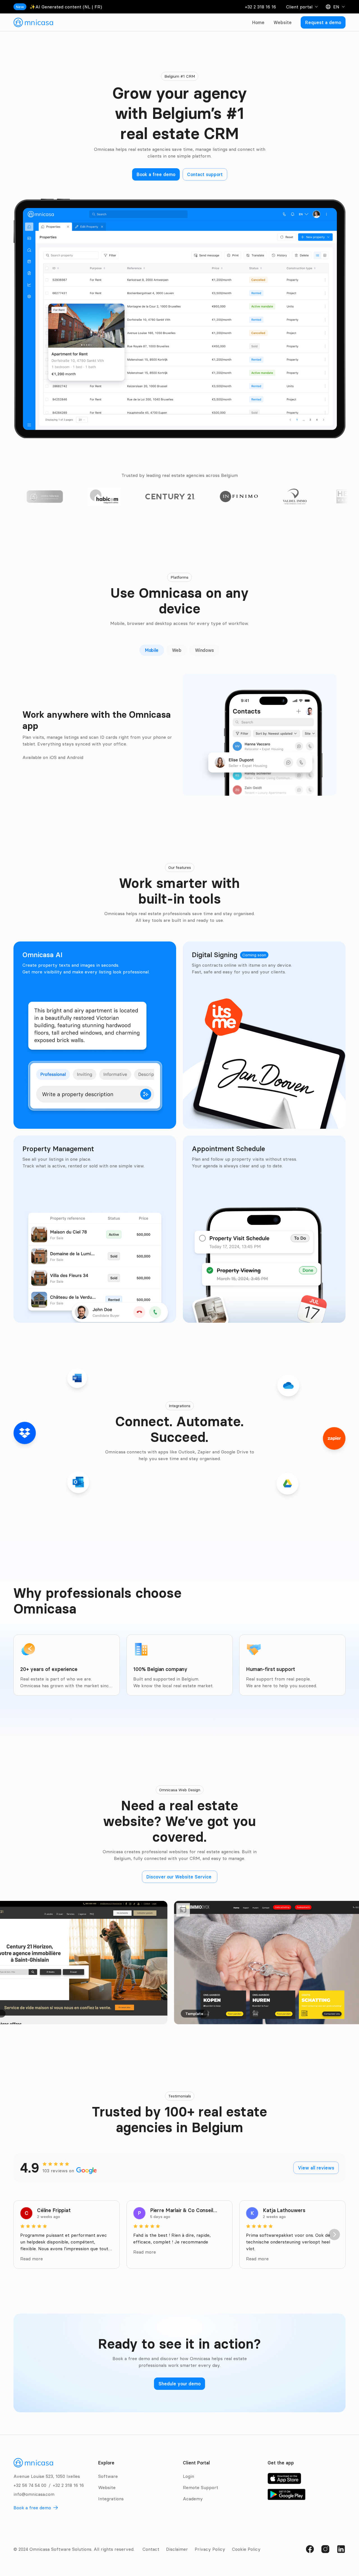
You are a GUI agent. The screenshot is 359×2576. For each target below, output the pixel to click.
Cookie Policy (246, 2549)
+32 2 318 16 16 (260, 7)
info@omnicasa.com (34, 2494)
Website (283, 22)
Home (258, 22)
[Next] (334, 2235)
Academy (193, 2499)
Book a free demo (32, 2508)
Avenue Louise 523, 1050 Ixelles (47, 2476)
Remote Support (201, 2487)
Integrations (111, 2499)
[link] (33, 22)
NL (87, 7)
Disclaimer (177, 2549)
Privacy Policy (210, 2549)
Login (188, 2476)
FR (97, 7)
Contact (151, 2549)
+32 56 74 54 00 (30, 2485)
